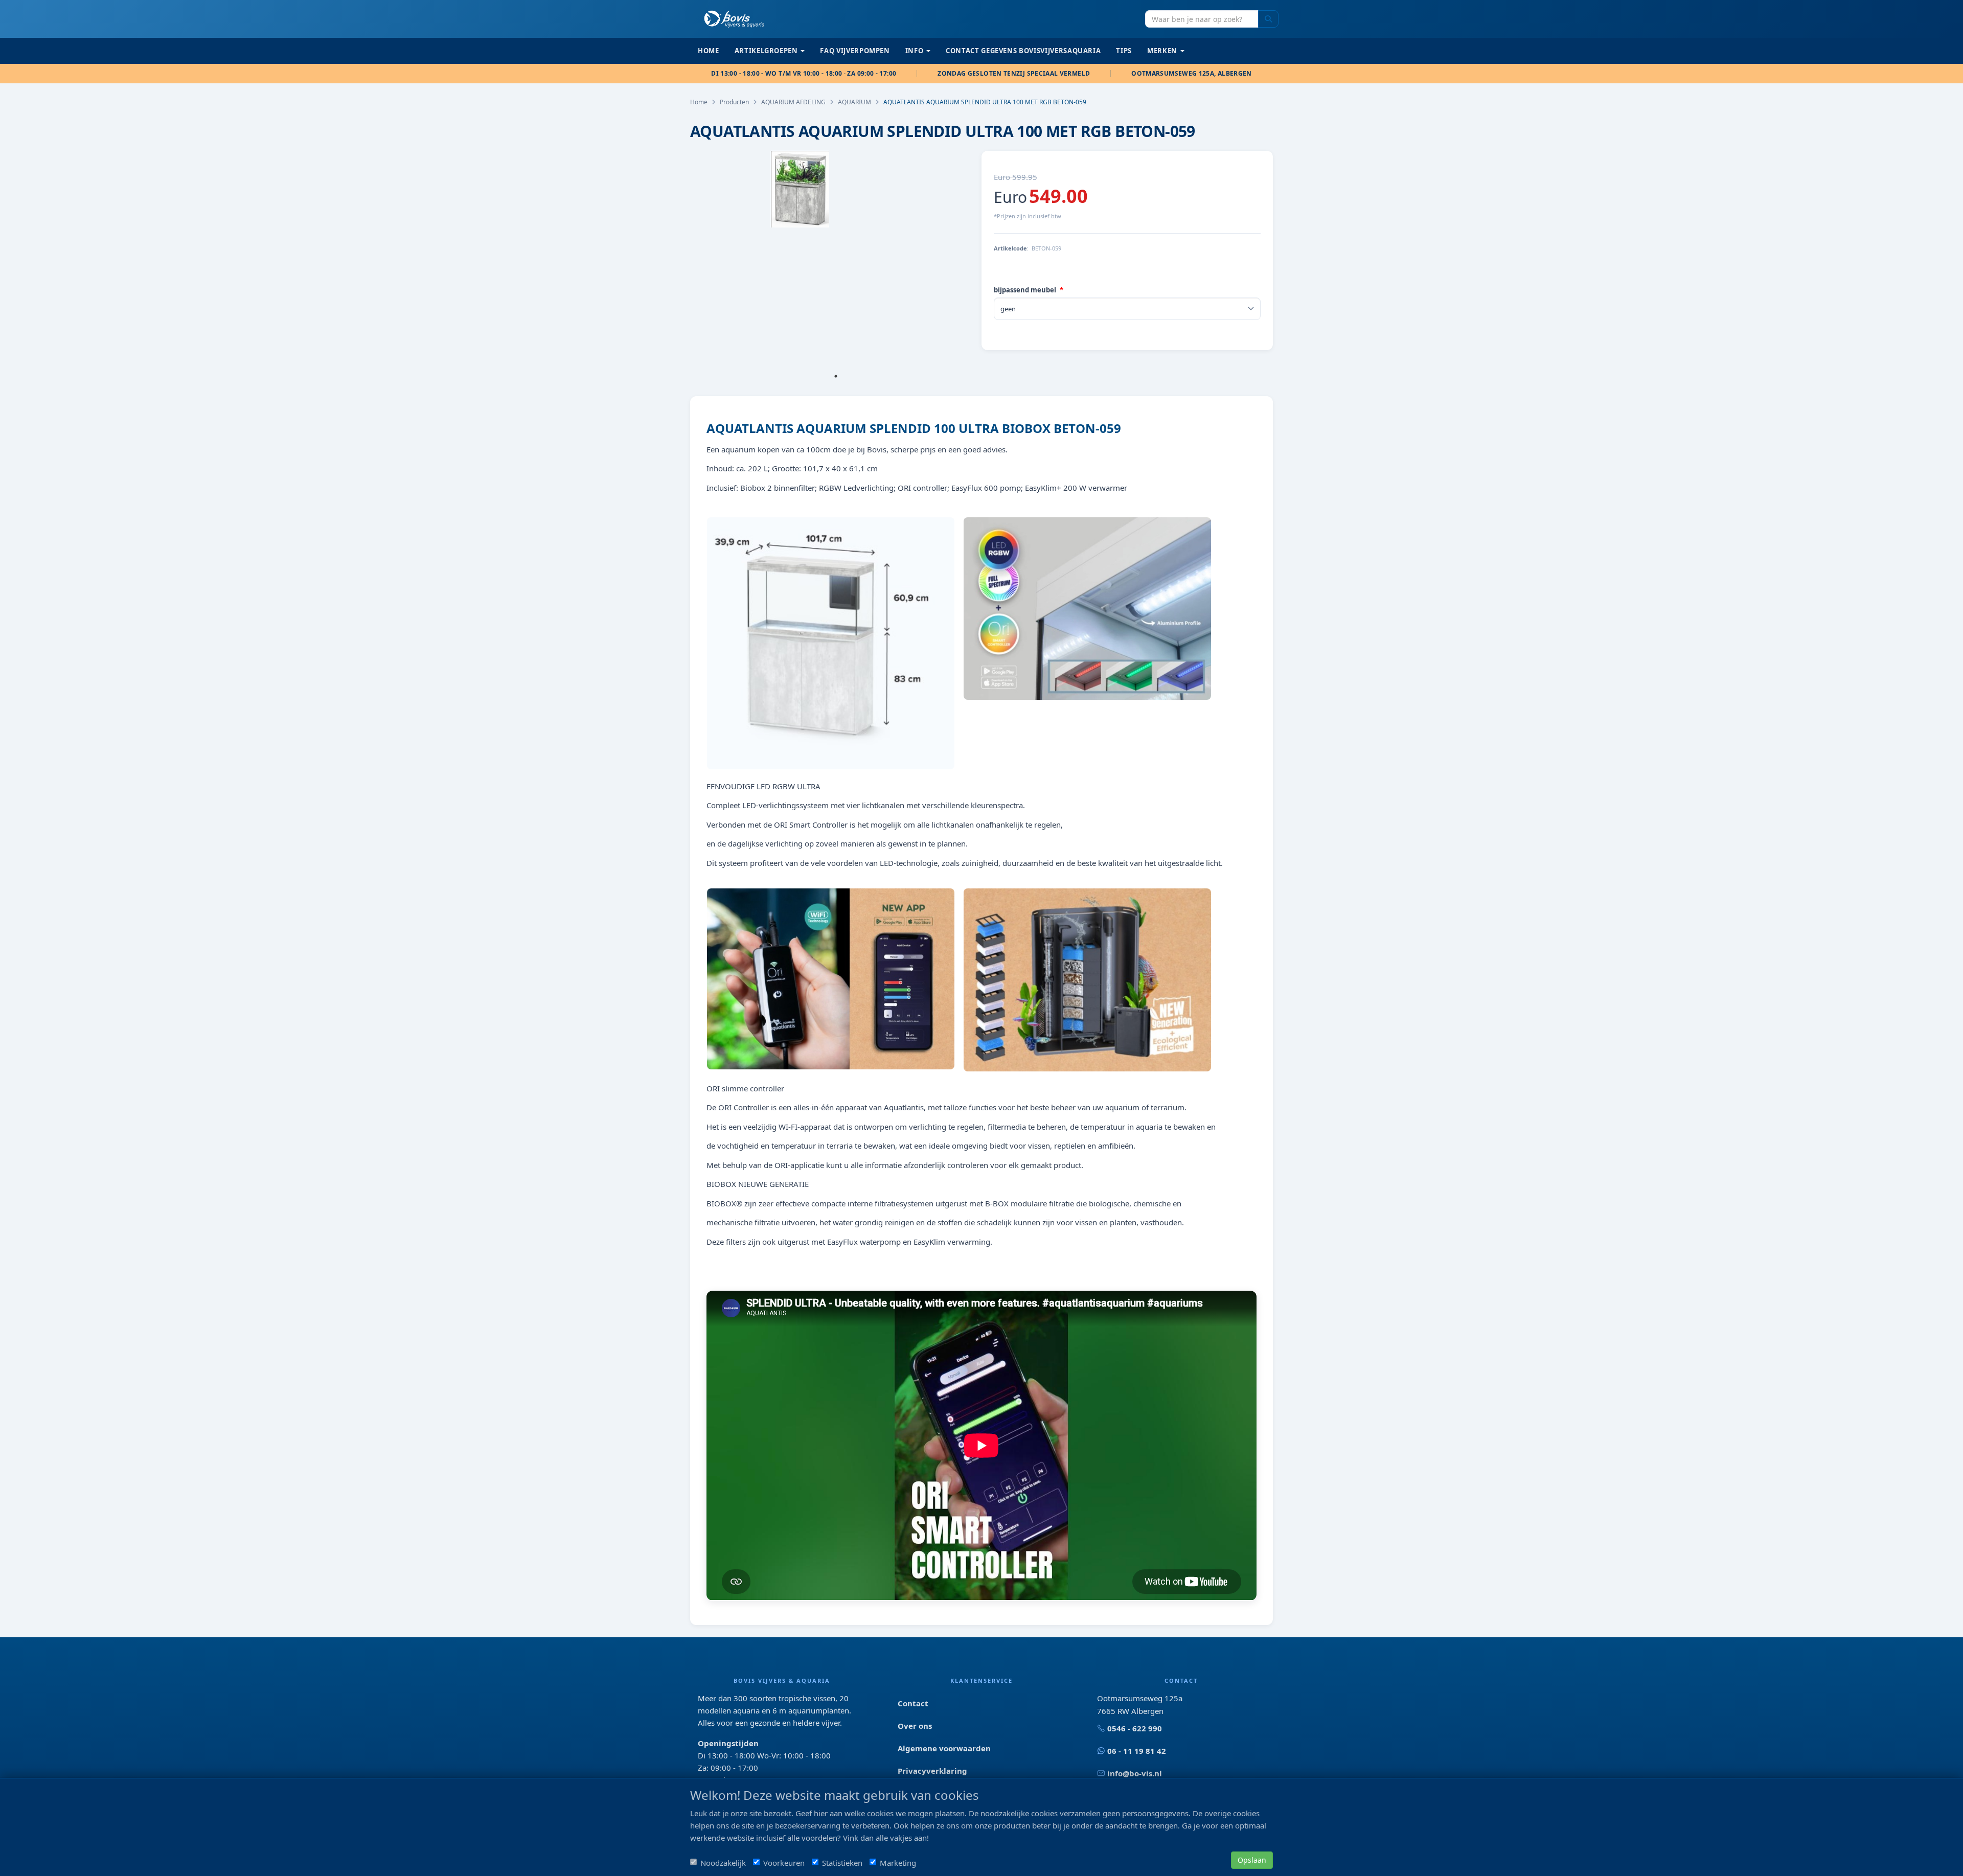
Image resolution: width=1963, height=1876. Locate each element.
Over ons (915, 1726)
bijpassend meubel (1025, 290)
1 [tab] (836, 376)
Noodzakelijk (723, 1863)
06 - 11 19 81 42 (1137, 1751)
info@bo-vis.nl (1135, 1773)
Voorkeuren (784, 1863)
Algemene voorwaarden (944, 1748)
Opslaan (1252, 1860)
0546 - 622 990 (1135, 1728)
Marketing (898, 1863)
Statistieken (842, 1863)
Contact (913, 1703)
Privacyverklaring (932, 1771)
